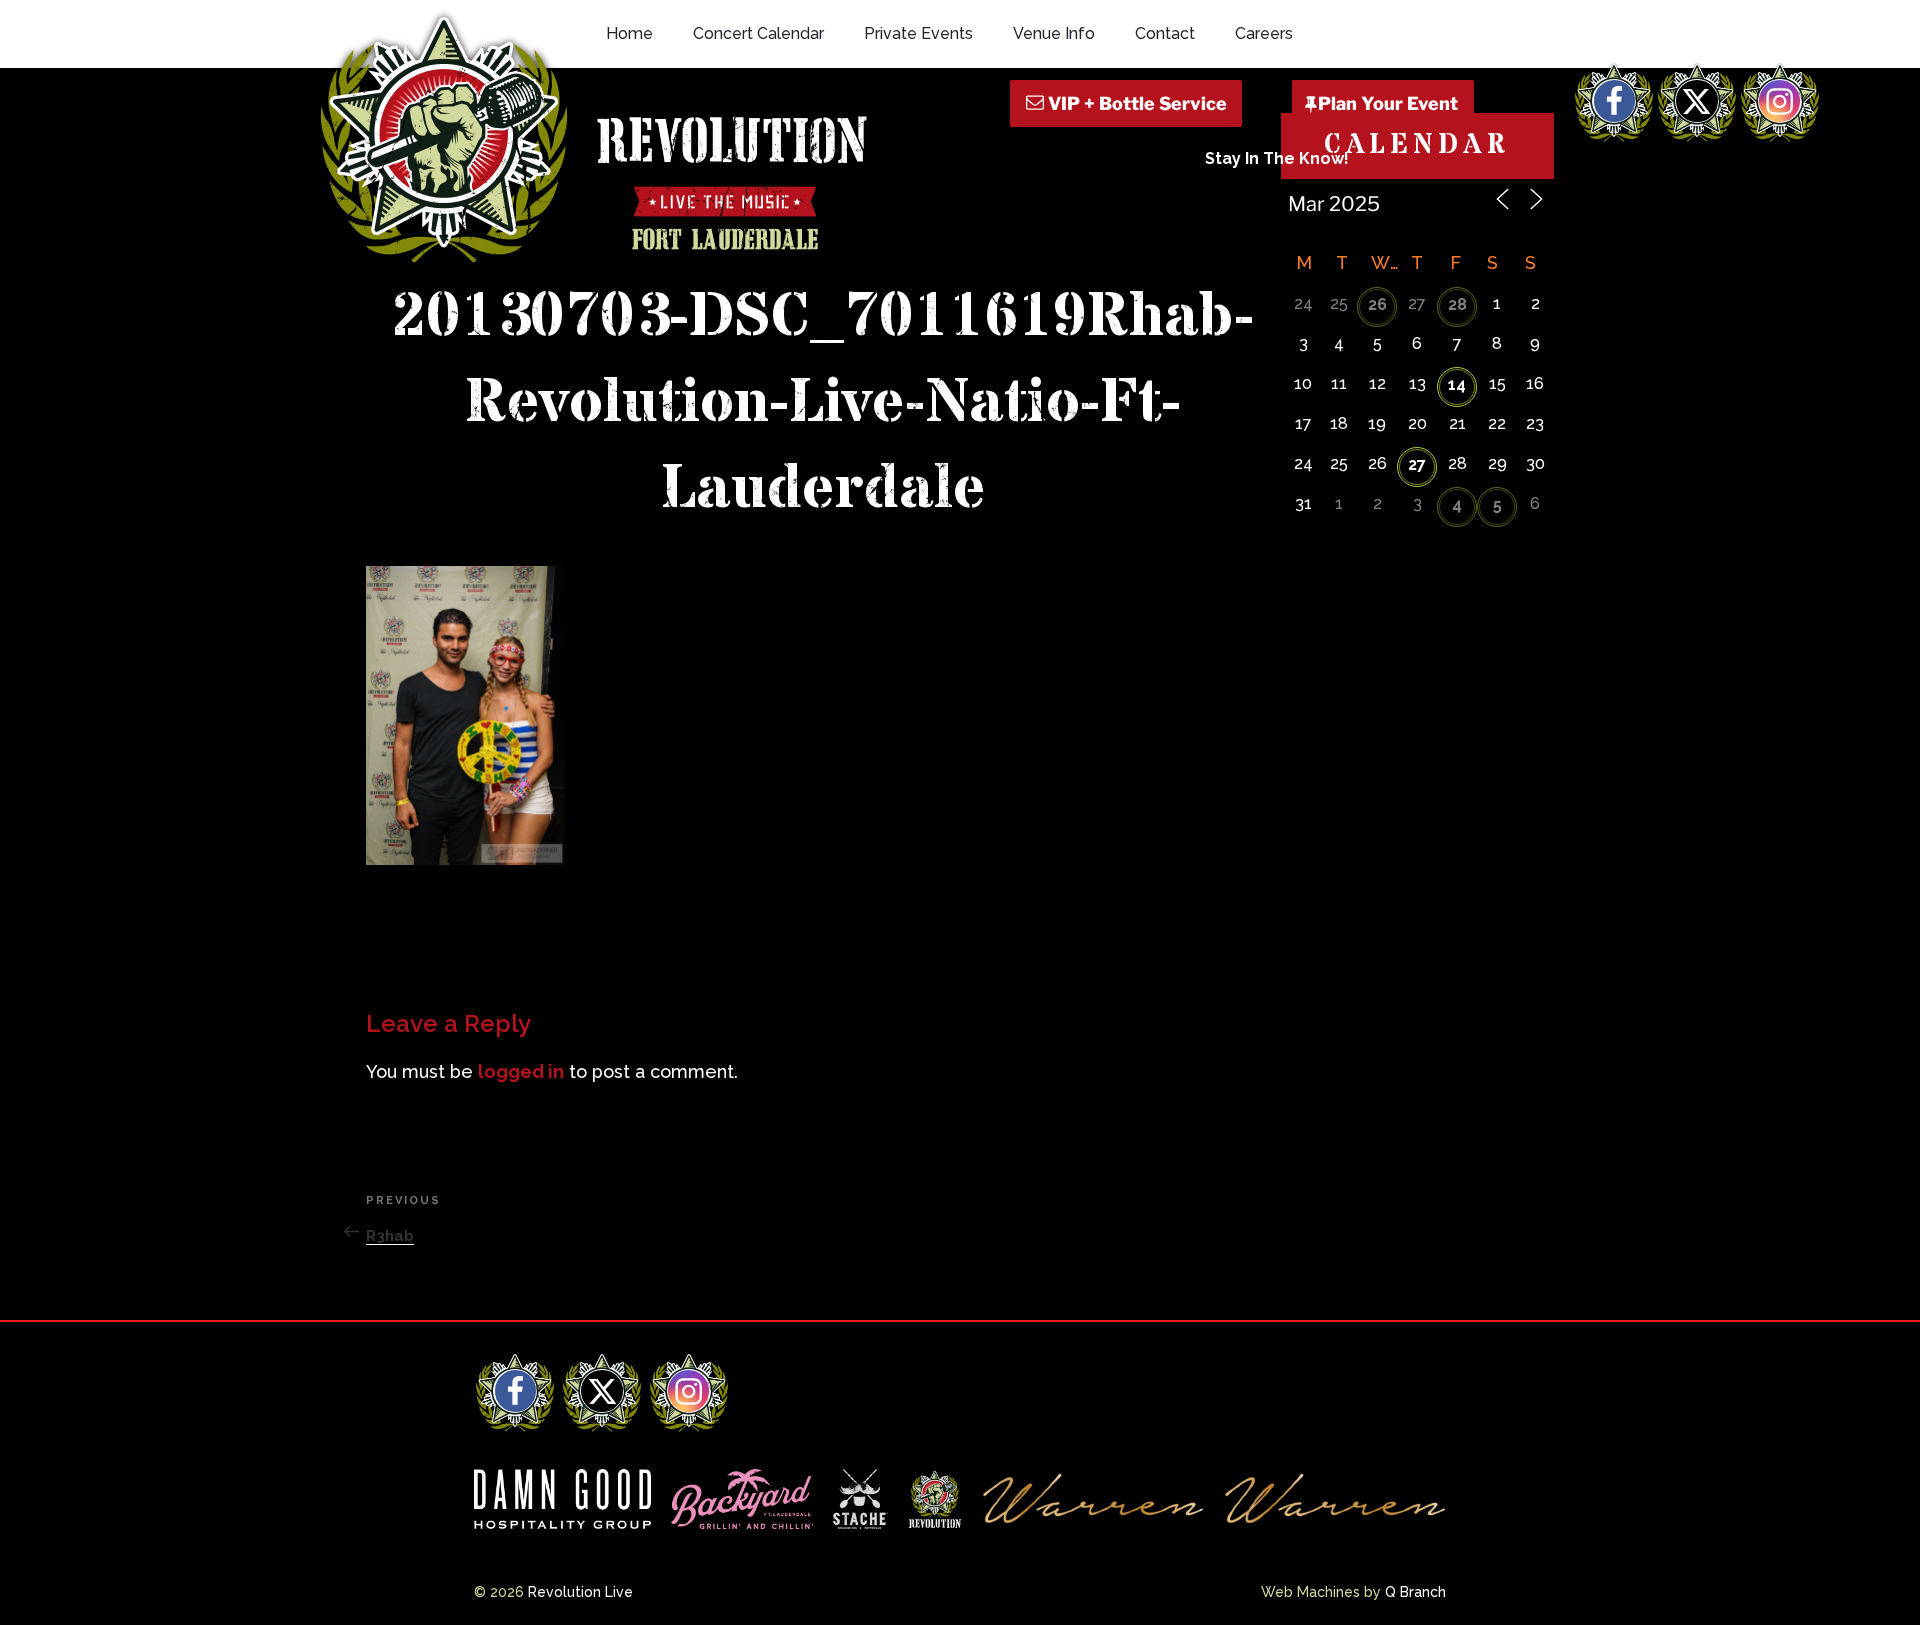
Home (629, 33)
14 (1457, 384)
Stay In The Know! (1277, 158)
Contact (1165, 33)
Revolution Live (580, 1592)
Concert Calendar (758, 33)
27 (1417, 464)
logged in (521, 1071)
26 (1377, 304)
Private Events (918, 33)
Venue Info (1054, 33)
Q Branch (1415, 1592)
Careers (1264, 33)
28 (1457, 304)
